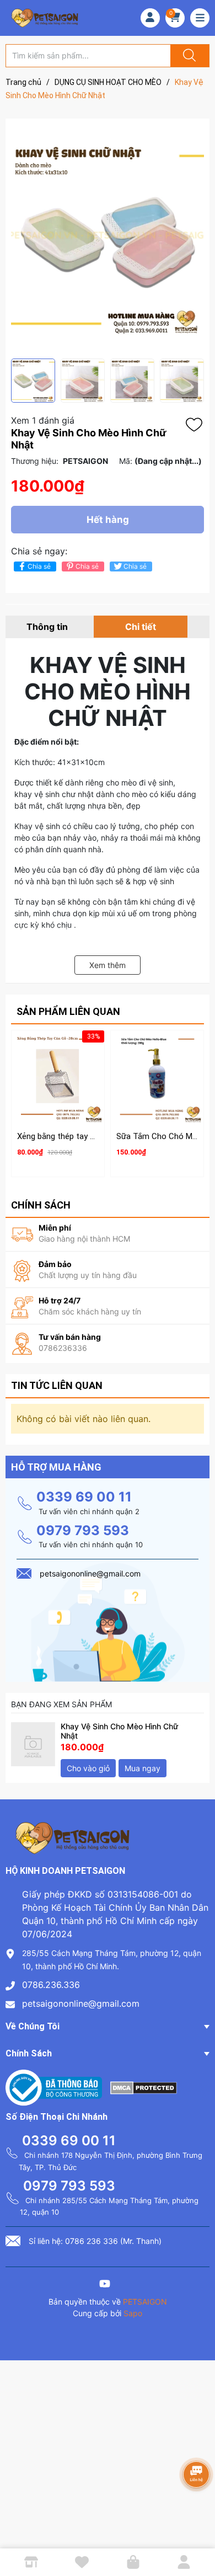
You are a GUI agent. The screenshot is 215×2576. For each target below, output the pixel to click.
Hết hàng (108, 520)
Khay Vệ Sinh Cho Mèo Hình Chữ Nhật (119, 1731)
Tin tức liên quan (57, 1385)
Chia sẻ (39, 566)
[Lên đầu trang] (197, 2529)
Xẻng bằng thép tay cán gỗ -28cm (79, 1136)
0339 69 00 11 (84, 1497)
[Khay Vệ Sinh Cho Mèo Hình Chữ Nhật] (33, 1744)
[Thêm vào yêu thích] (197, 425)
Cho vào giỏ (88, 1768)
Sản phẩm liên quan (68, 1011)
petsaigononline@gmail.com (81, 2003)
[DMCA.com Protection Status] (144, 2087)
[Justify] (188, 56)
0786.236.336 (51, 1985)
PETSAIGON (145, 2302)
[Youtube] (105, 2285)
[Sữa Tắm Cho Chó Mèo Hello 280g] (157, 1077)
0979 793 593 (83, 1530)
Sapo (133, 2313)
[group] (108, 239)
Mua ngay (143, 1768)
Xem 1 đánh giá (43, 420)
